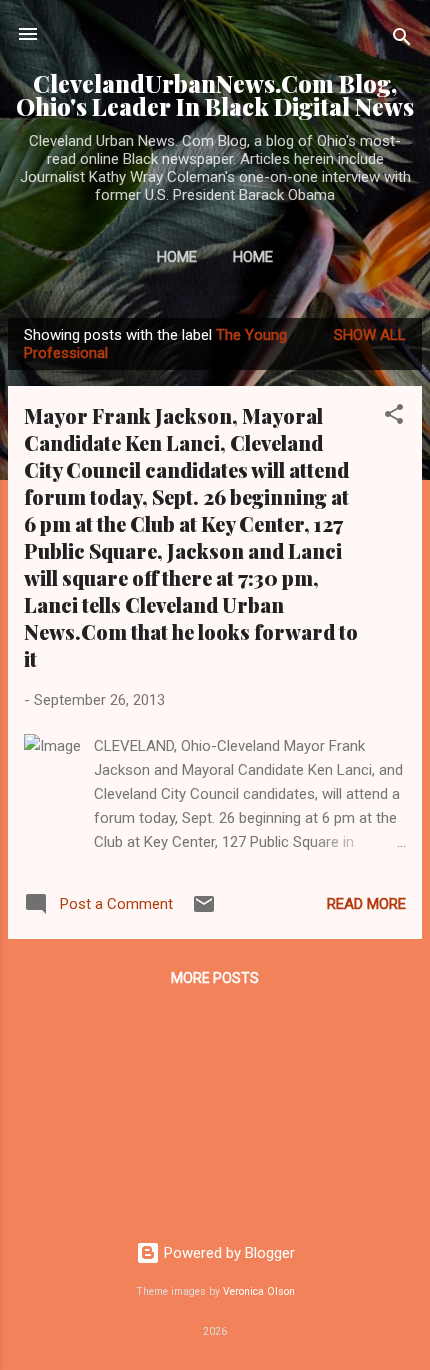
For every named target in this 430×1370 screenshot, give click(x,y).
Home (177, 257)
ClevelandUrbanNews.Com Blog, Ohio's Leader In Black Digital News (215, 95)
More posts (215, 978)
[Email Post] (204, 911)
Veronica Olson (259, 1291)
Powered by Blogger (227, 1253)
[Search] (402, 40)
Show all (370, 335)
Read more (366, 904)
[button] (394, 417)
